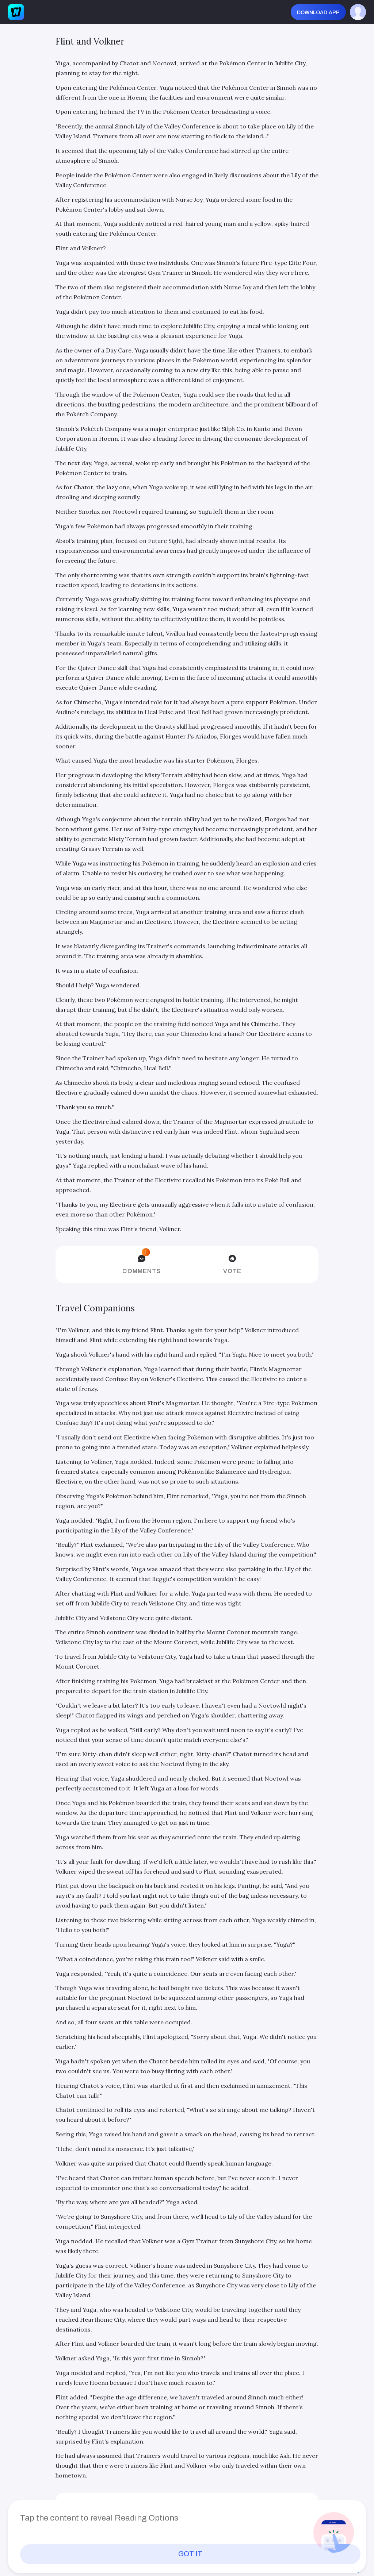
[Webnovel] (16, 12)
